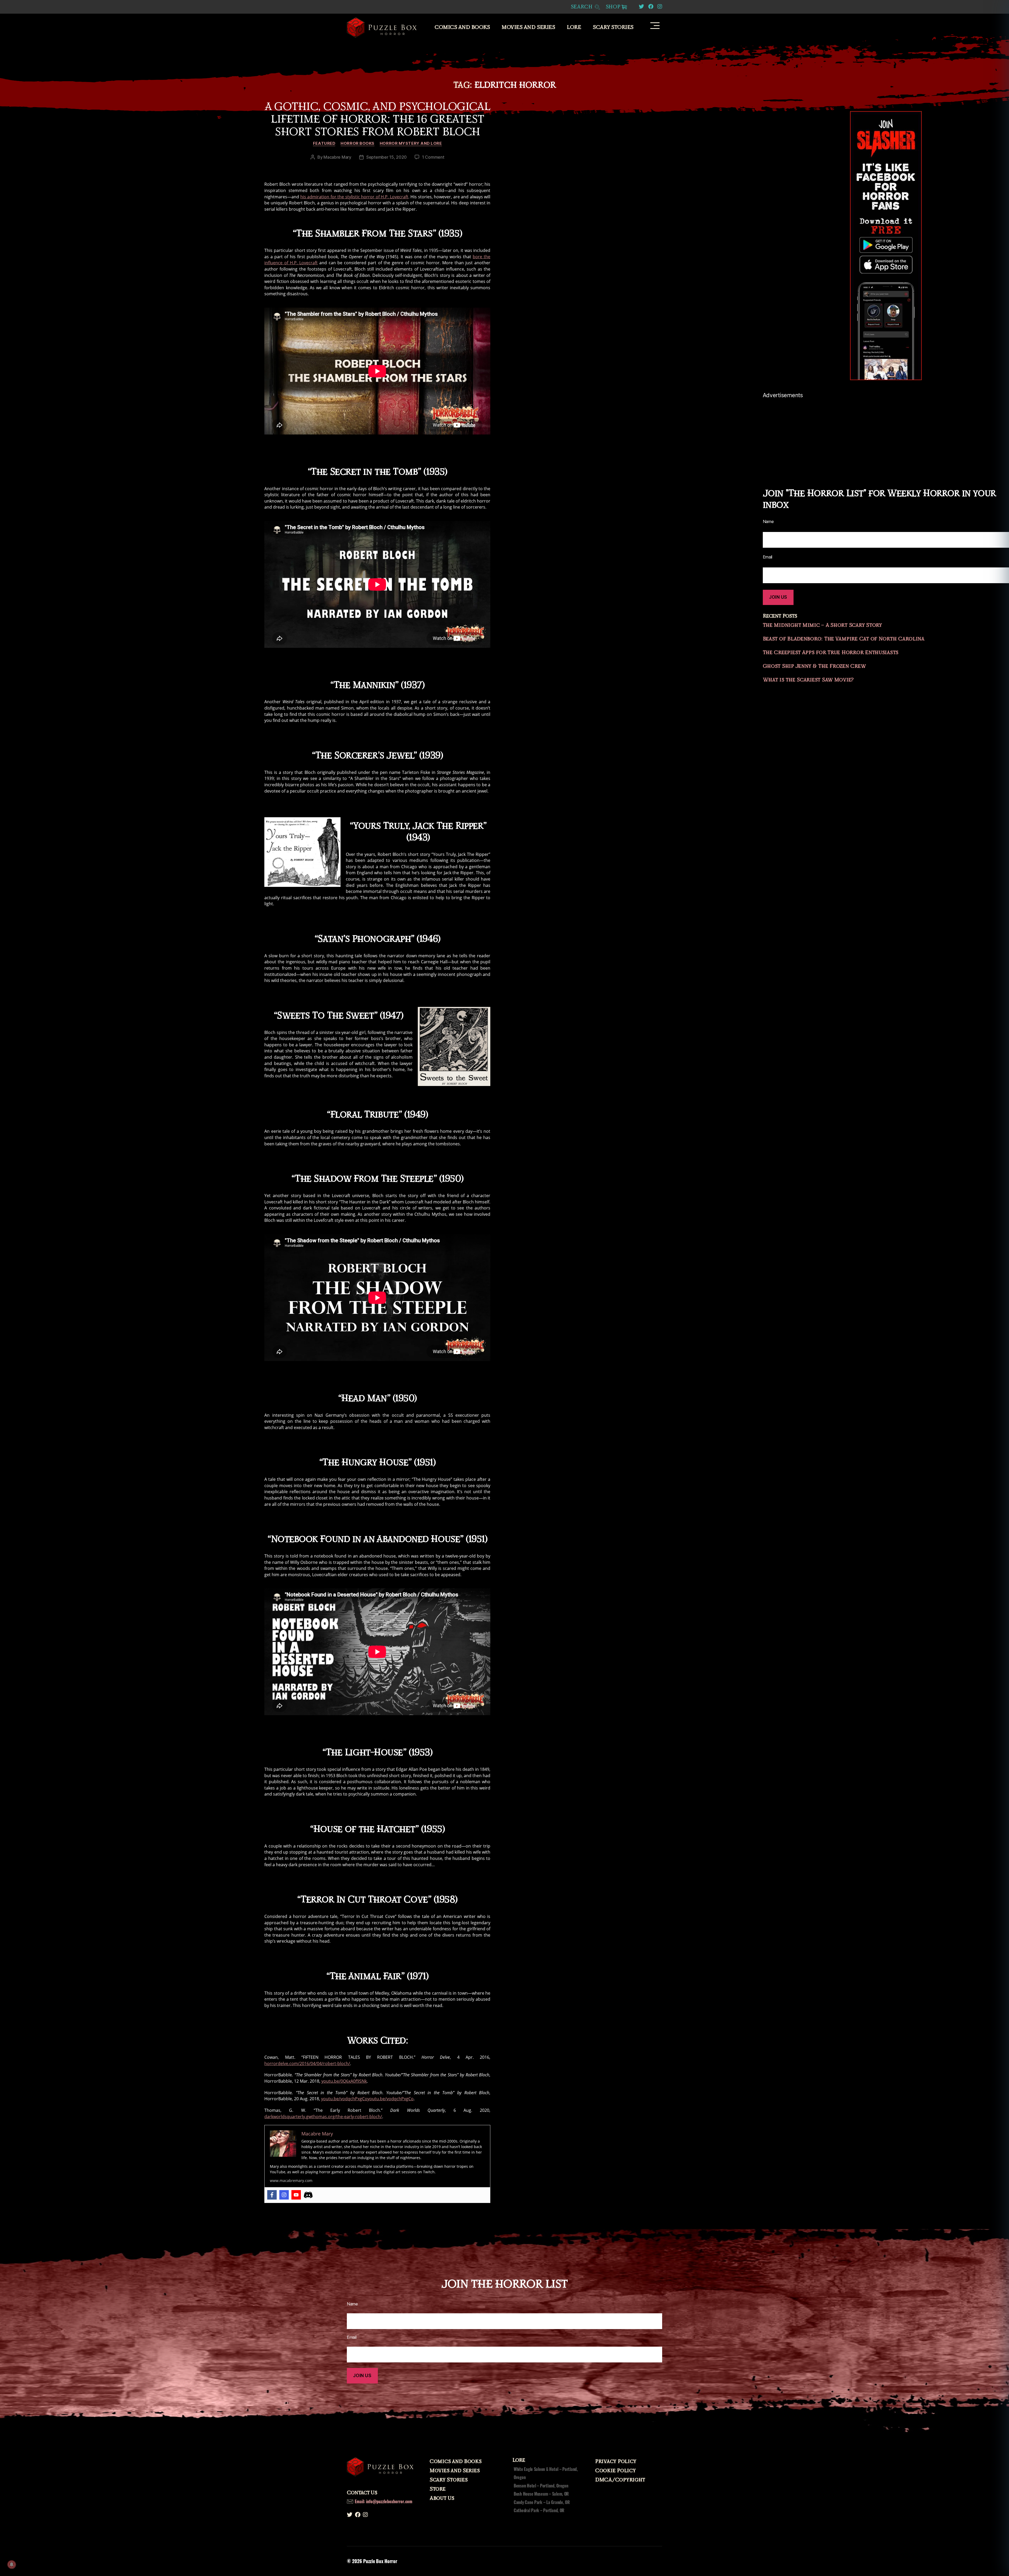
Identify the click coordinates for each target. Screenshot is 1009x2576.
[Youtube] (296, 2195)
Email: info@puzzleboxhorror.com (383, 2501)
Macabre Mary (337, 157)
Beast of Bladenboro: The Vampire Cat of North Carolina (844, 639)
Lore (574, 27)
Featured (324, 143)
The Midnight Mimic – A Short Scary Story (822, 625)
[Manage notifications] (12, 2564)
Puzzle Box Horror (380, 2561)
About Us (442, 2498)
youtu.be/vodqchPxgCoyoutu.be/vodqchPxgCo (367, 2099)
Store (438, 2489)
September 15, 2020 (387, 157)
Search (582, 7)
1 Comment (433, 157)
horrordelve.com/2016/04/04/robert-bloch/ (307, 2063)
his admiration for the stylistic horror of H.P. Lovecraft (354, 197)
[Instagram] (284, 2195)
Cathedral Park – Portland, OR (539, 2510)
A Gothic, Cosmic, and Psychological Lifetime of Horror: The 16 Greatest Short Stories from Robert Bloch (377, 119)
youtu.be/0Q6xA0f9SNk (344, 2081)
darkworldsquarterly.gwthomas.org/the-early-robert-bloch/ (323, 2117)
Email (352, 2337)
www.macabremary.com (291, 2181)
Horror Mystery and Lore (411, 143)
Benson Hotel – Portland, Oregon (541, 2486)
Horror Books (357, 143)
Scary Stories (613, 27)
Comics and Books (462, 27)
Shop (613, 7)
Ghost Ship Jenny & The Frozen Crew (814, 666)
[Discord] (308, 2195)
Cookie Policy (616, 2471)
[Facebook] (272, 2195)
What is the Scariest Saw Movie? (808, 680)
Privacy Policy (616, 2461)
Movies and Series (528, 27)
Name (352, 2304)
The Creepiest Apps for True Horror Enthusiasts (831, 653)
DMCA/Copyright (620, 2480)
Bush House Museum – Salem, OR (541, 2494)
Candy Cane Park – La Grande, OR (542, 2502)
